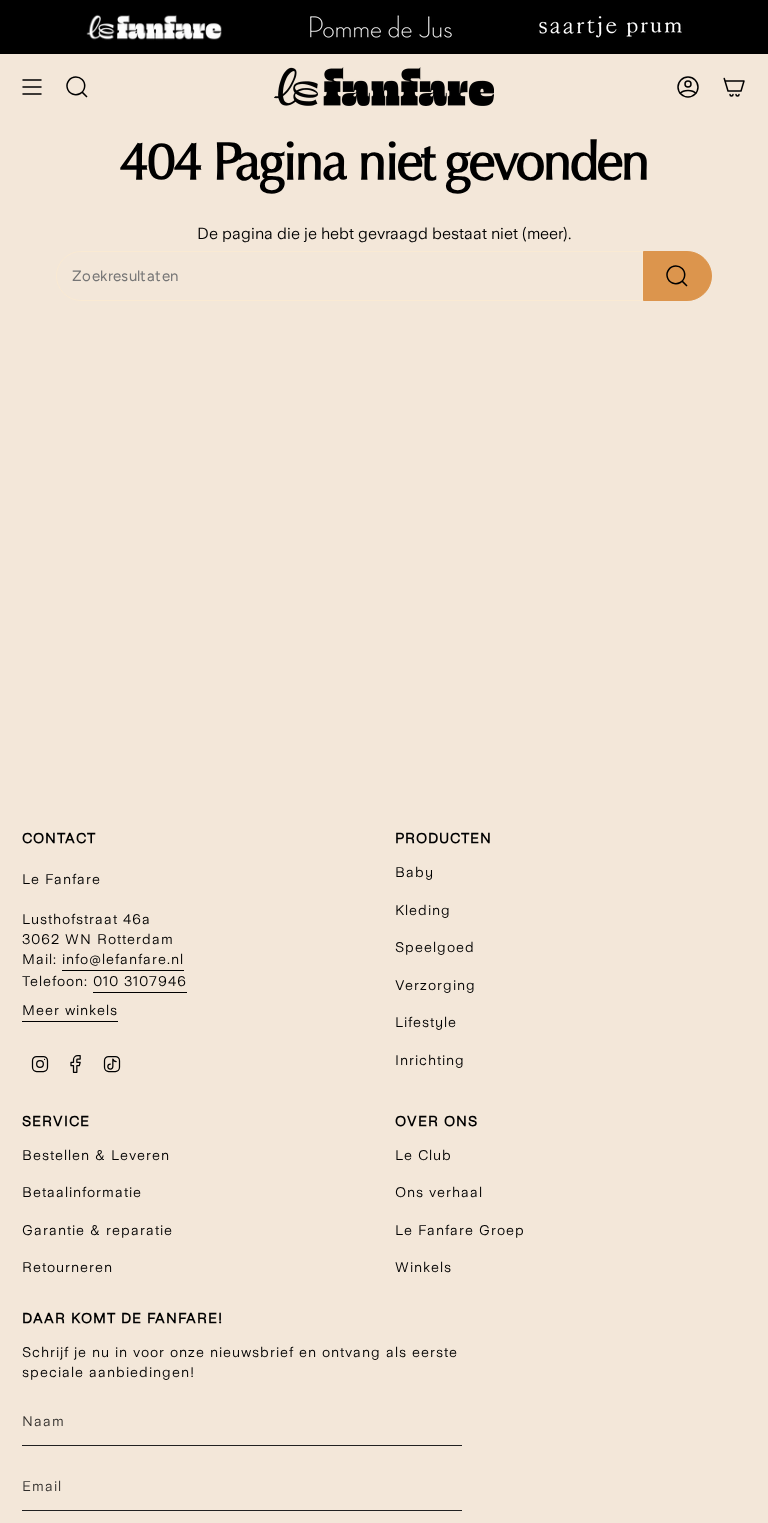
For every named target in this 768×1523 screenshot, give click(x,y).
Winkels (423, 1267)
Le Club (423, 1155)
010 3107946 (140, 981)
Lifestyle (426, 1022)
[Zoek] (677, 276)
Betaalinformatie (82, 1192)
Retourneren (67, 1267)
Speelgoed (435, 947)
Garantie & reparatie (97, 1230)
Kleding (423, 910)
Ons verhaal (439, 1192)
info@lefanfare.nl (123, 959)
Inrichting (430, 1060)
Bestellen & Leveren (96, 1155)
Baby (414, 872)
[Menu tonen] (32, 87)
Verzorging (435, 985)
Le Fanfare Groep (460, 1230)
